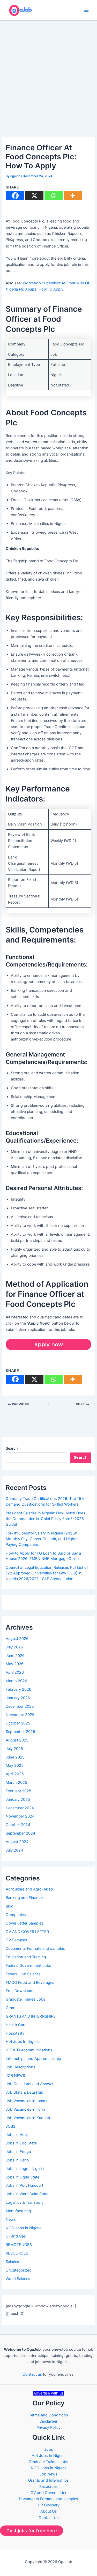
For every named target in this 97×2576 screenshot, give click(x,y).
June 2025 (15, 1757)
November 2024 (20, 1816)
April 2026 (15, 1672)
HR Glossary (49, 2505)
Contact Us (49, 2518)
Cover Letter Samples (25, 1923)
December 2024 (20, 1808)
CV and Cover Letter (48, 2493)
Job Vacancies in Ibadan (27, 2101)
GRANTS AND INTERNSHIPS (31, 2016)
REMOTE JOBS (19, 2245)
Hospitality (15, 2033)
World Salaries (18, 2279)
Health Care (16, 2025)
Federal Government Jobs (28, 1966)
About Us (49, 2511)
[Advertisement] (48, 72)
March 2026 (16, 1681)
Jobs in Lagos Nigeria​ (25, 2169)
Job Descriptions (21, 2067)
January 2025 (18, 1799)
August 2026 (17, 1639)
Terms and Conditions (48, 2415)
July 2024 (14, 1850)
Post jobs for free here (32, 2531)
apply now (49, 1344)
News (11, 2219)
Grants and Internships (48, 2480)
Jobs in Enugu (18, 2152)
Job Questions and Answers (31, 2084)
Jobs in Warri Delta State (27, 2194)
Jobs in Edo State (21, 2143)
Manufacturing (18, 2211)
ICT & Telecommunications (29, 2050)
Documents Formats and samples (35, 1948)
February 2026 (18, 1689)
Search (12, 1448)
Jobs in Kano (17, 2160)
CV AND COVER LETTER (27, 1932)
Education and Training (26, 1957)
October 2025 (18, 1723)
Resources (48, 2487)
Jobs (49, 2449)
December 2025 (20, 1706)
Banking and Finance (24, 1898)
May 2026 (15, 1664)
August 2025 (17, 1740)
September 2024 (20, 1833)
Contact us (32, 2374)
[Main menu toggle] (86, 10)
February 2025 (18, 1791)
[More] (73, 196)
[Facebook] (15, 196)
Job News (48, 2474)
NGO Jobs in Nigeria (24, 2228)
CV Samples (16, 1940)
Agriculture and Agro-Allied (29, 1889)
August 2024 (17, 1842)
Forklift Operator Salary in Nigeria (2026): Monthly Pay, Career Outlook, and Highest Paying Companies (43, 1539)
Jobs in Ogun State (23, 2177)
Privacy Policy (48, 2428)
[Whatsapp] (54, 196)
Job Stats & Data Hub (24, 2092)
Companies (16, 1915)
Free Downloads (20, 1991)
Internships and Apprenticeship (33, 2059)
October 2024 (18, 1825)
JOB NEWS (15, 2076)
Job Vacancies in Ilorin (25, 2109)
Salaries (12, 2262)
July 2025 (14, 1749)
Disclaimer (48, 2421)
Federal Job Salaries (23, 1974)
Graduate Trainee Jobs (25, 1999)
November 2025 (20, 1715)
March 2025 (16, 1782)
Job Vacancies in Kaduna (28, 2118)
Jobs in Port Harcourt (24, 2185)
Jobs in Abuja (18, 2135)
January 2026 (18, 1698)
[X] (34, 196)
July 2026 (14, 1647)
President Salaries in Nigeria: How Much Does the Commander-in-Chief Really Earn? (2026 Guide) (46, 1519)
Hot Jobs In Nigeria (23, 2042)
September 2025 (20, 1732)
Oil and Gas (16, 2236)
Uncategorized (19, 2270)
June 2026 (15, 1656)
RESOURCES (17, 2253)
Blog (10, 1906)
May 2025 (15, 1765)
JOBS (10, 2126)
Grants (12, 2008)
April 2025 (15, 1774)
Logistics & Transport (24, 2202)
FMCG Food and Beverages (30, 1983)
